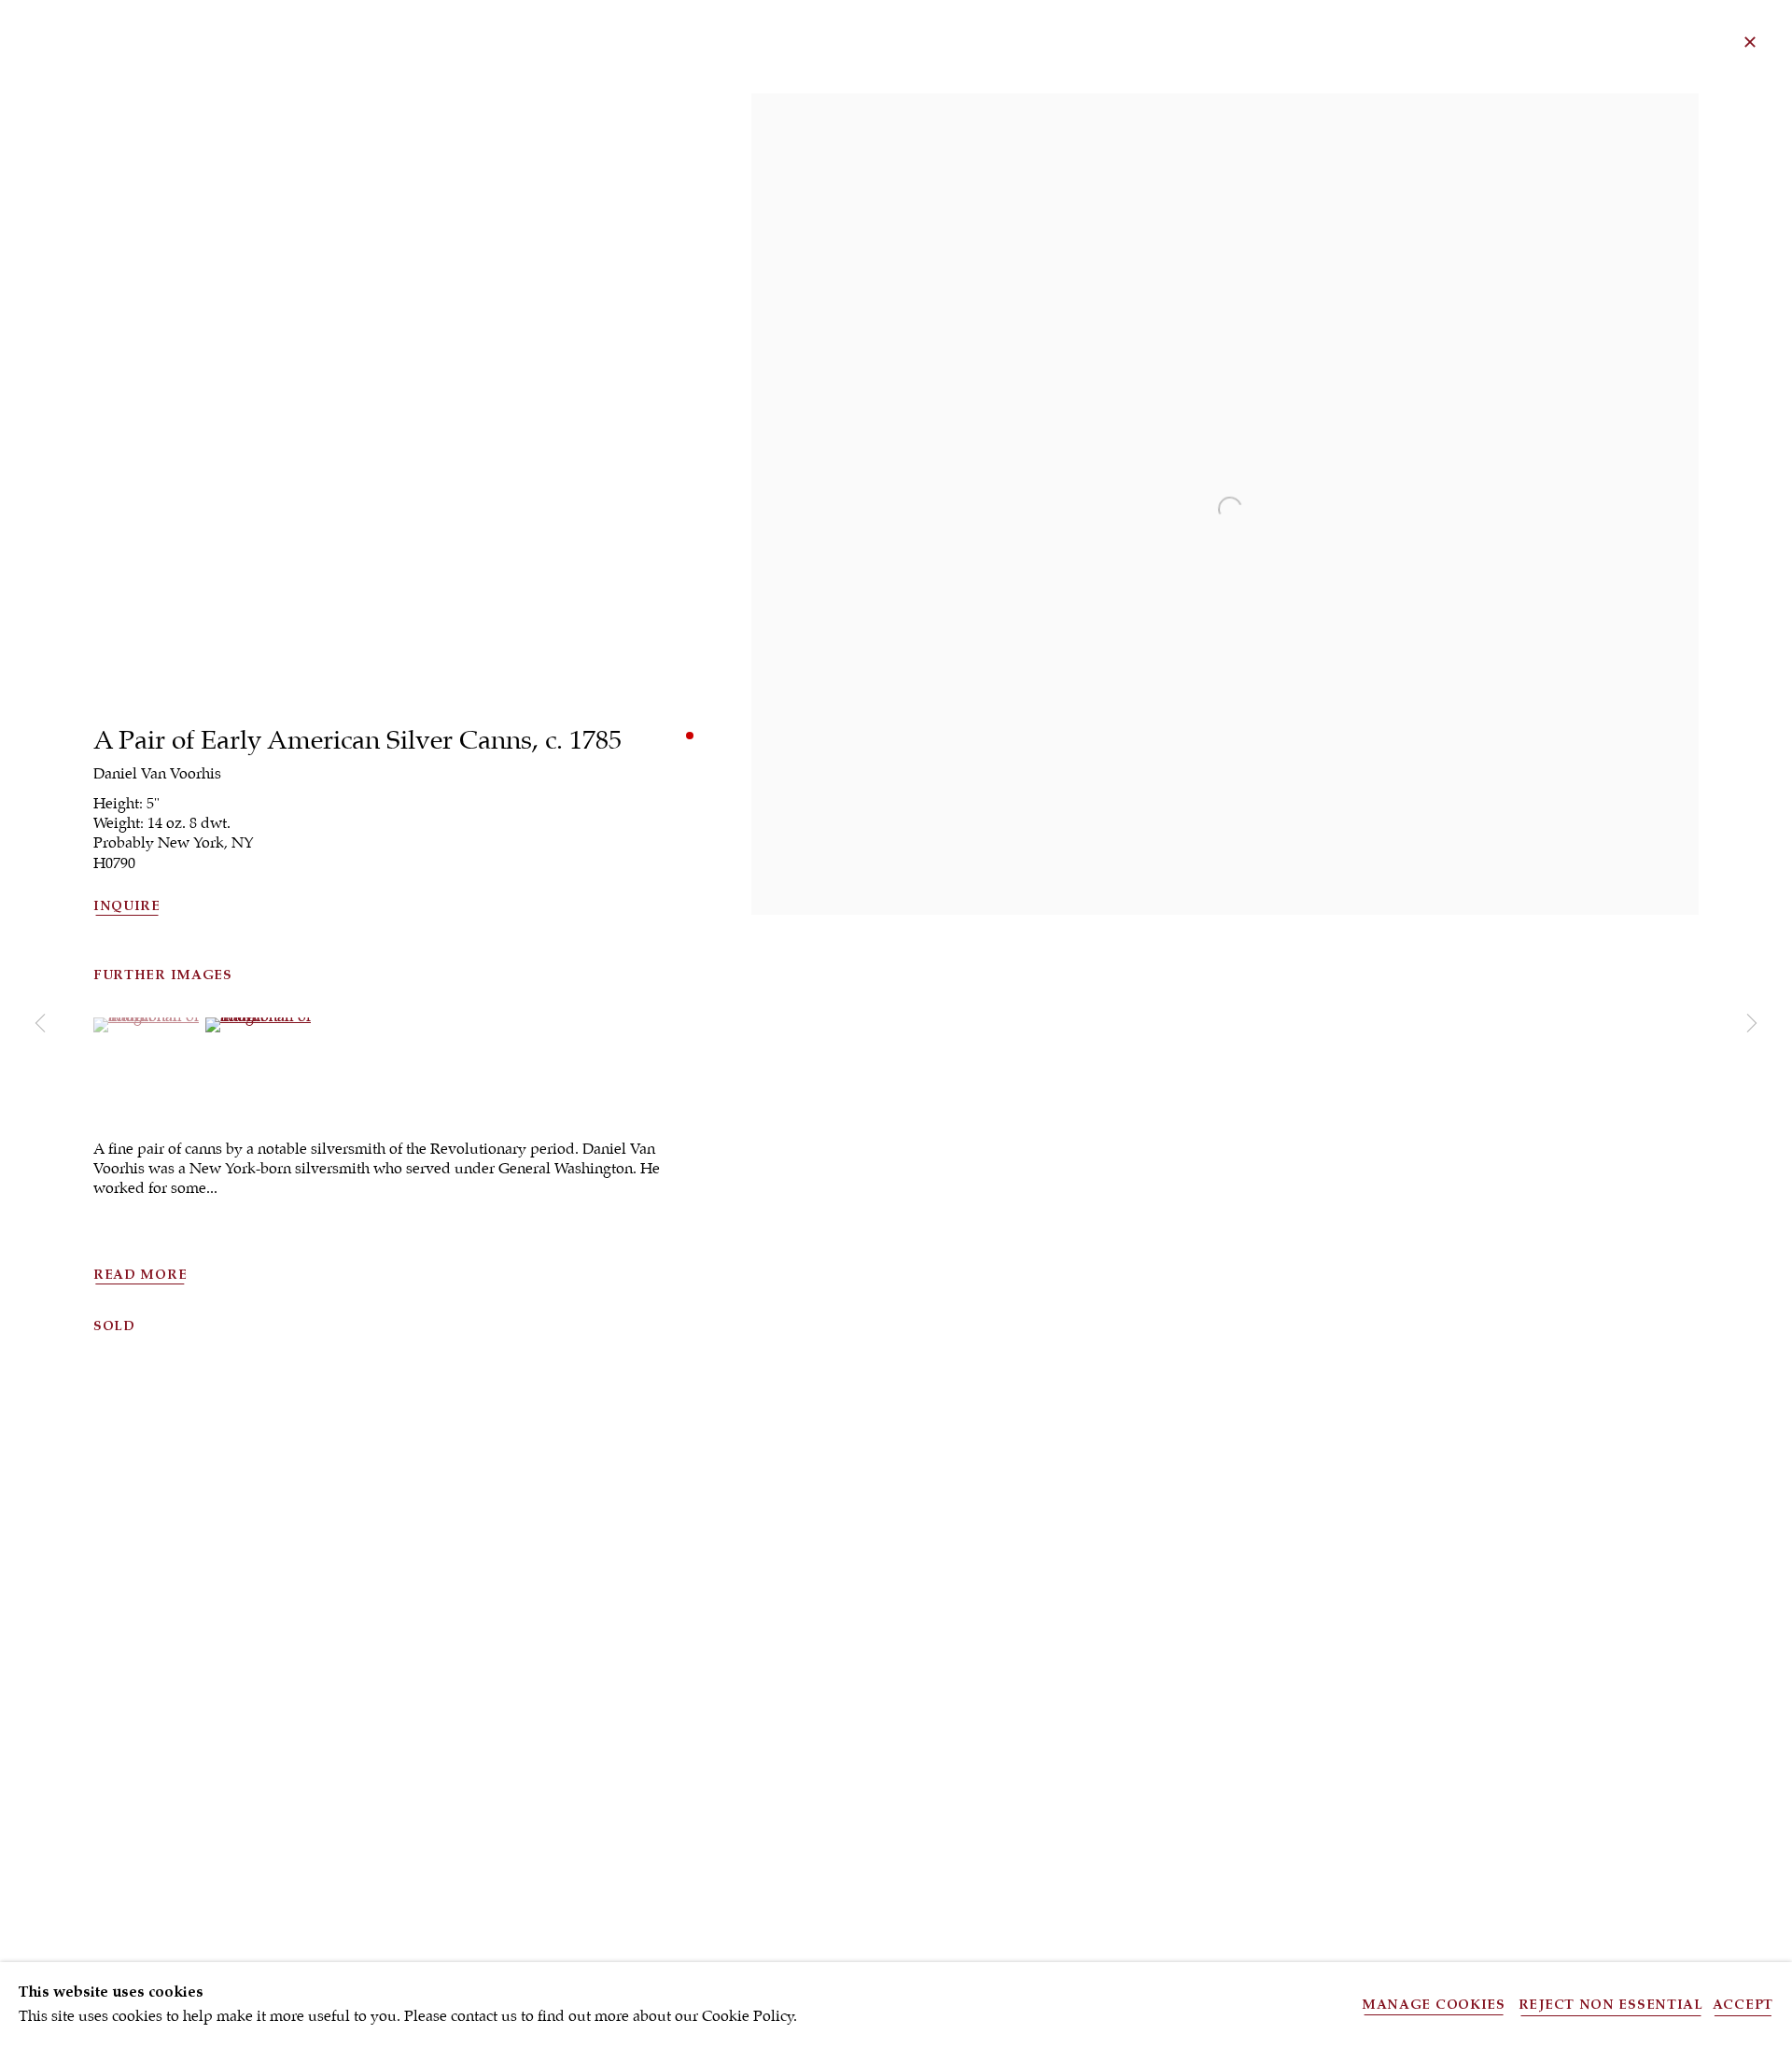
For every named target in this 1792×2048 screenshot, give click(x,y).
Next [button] (1752, 1024)
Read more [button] (140, 1275)
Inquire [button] (127, 906)
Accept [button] (1743, 2005)
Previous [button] (40, 1024)
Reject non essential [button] (1611, 2005)
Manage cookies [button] (1434, 2005)
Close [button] (1750, 42)
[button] (147, 1017)
